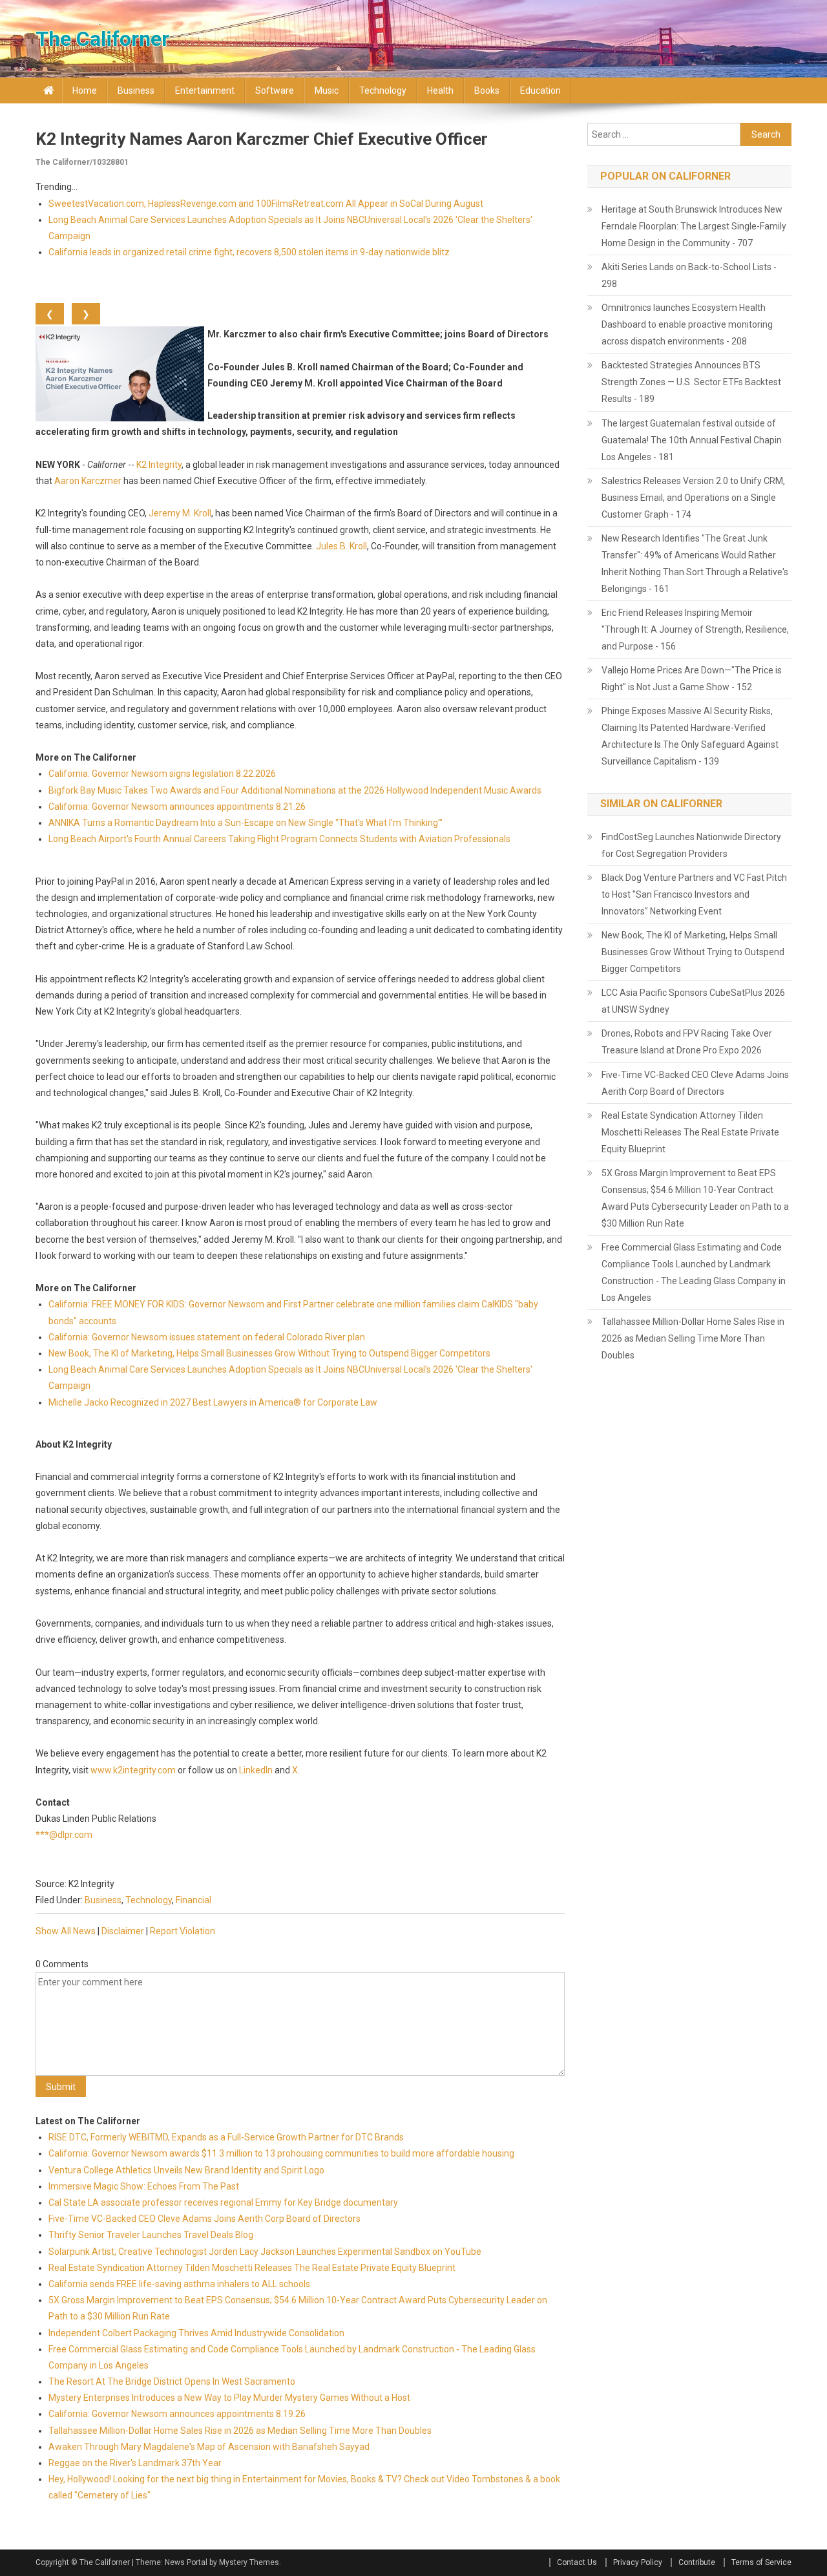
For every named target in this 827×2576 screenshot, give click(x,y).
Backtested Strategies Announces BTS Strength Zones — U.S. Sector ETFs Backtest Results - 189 (691, 382)
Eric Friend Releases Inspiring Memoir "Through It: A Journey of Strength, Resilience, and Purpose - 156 (695, 629)
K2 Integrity (159, 465)
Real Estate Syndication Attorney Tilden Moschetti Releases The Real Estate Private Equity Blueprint (252, 2268)
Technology (383, 90)
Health (440, 90)
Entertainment (205, 90)
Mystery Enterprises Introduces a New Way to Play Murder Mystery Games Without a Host (229, 2398)
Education (540, 90)
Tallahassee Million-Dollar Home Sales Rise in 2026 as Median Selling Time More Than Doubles (240, 2431)
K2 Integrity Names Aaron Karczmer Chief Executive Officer (262, 139)
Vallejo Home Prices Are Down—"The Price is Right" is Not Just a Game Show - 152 (692, 679)
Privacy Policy (638, 2562)
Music (327, 90)
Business (136, 90)
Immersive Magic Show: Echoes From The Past (144, 2186)
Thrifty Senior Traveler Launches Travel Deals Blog (151, 2235)
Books (487, 90)
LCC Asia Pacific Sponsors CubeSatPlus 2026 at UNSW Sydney (693, 1001)
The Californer (102, 39)
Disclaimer (123, 1931)
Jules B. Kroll (341, 546)
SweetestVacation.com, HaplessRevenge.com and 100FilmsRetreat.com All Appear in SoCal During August (266, 204)
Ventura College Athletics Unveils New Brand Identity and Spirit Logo (186, 2170)
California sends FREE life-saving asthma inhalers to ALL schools (179, 2284)
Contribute (697, 2562)
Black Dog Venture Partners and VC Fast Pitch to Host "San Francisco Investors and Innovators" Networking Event (694, 894)
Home (85, 90)
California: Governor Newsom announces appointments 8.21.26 (177, 807)
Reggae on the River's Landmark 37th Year (135, 2463)
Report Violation (183, 1931)
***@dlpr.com (64, 1835)
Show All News (66, 1931)
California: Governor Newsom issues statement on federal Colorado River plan (207, 1337)
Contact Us (577, 2562)
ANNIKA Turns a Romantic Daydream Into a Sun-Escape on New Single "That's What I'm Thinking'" (246, 823)
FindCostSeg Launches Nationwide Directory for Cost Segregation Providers (691, 845)
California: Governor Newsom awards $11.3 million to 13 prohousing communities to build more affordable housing (282, 2153)
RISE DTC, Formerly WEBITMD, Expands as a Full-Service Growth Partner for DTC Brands (226, 2137)
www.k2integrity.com (133, 1770)
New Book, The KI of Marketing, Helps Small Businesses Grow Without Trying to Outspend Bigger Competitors (269, 1353)
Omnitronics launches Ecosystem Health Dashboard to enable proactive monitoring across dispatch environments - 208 (687, 324)
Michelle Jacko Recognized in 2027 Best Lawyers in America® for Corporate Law (213, 1402)
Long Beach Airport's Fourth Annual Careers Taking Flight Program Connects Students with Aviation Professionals (279, 839)
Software (275, 90)
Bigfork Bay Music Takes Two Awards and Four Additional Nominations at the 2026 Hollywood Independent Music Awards (295, 790)
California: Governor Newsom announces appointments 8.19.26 (177, 2414)
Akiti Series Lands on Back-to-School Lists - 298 (689, 275)
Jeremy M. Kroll (180, 513)
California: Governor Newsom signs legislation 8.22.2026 (162, 774)
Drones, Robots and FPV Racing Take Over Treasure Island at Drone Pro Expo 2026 (687, 1042)
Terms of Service (761, 2562)
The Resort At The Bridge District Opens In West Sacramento (172, 2381)
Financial (194, 1900)
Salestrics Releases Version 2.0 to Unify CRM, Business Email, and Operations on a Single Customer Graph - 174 (693, 498)
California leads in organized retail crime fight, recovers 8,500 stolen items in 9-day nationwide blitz (249, 252)
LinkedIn (256, 1770)
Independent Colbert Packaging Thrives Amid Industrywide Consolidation (196, 2333)
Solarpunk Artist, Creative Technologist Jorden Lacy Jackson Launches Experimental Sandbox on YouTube (265, 2252)
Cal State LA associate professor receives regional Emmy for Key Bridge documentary (223, 2202)
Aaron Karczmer (88, 481)
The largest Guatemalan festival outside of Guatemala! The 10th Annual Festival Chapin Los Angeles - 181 (692, 440)
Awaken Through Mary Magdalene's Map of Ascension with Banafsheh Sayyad (209, 2447)
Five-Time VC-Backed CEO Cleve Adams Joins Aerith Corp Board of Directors (204, 2219)
